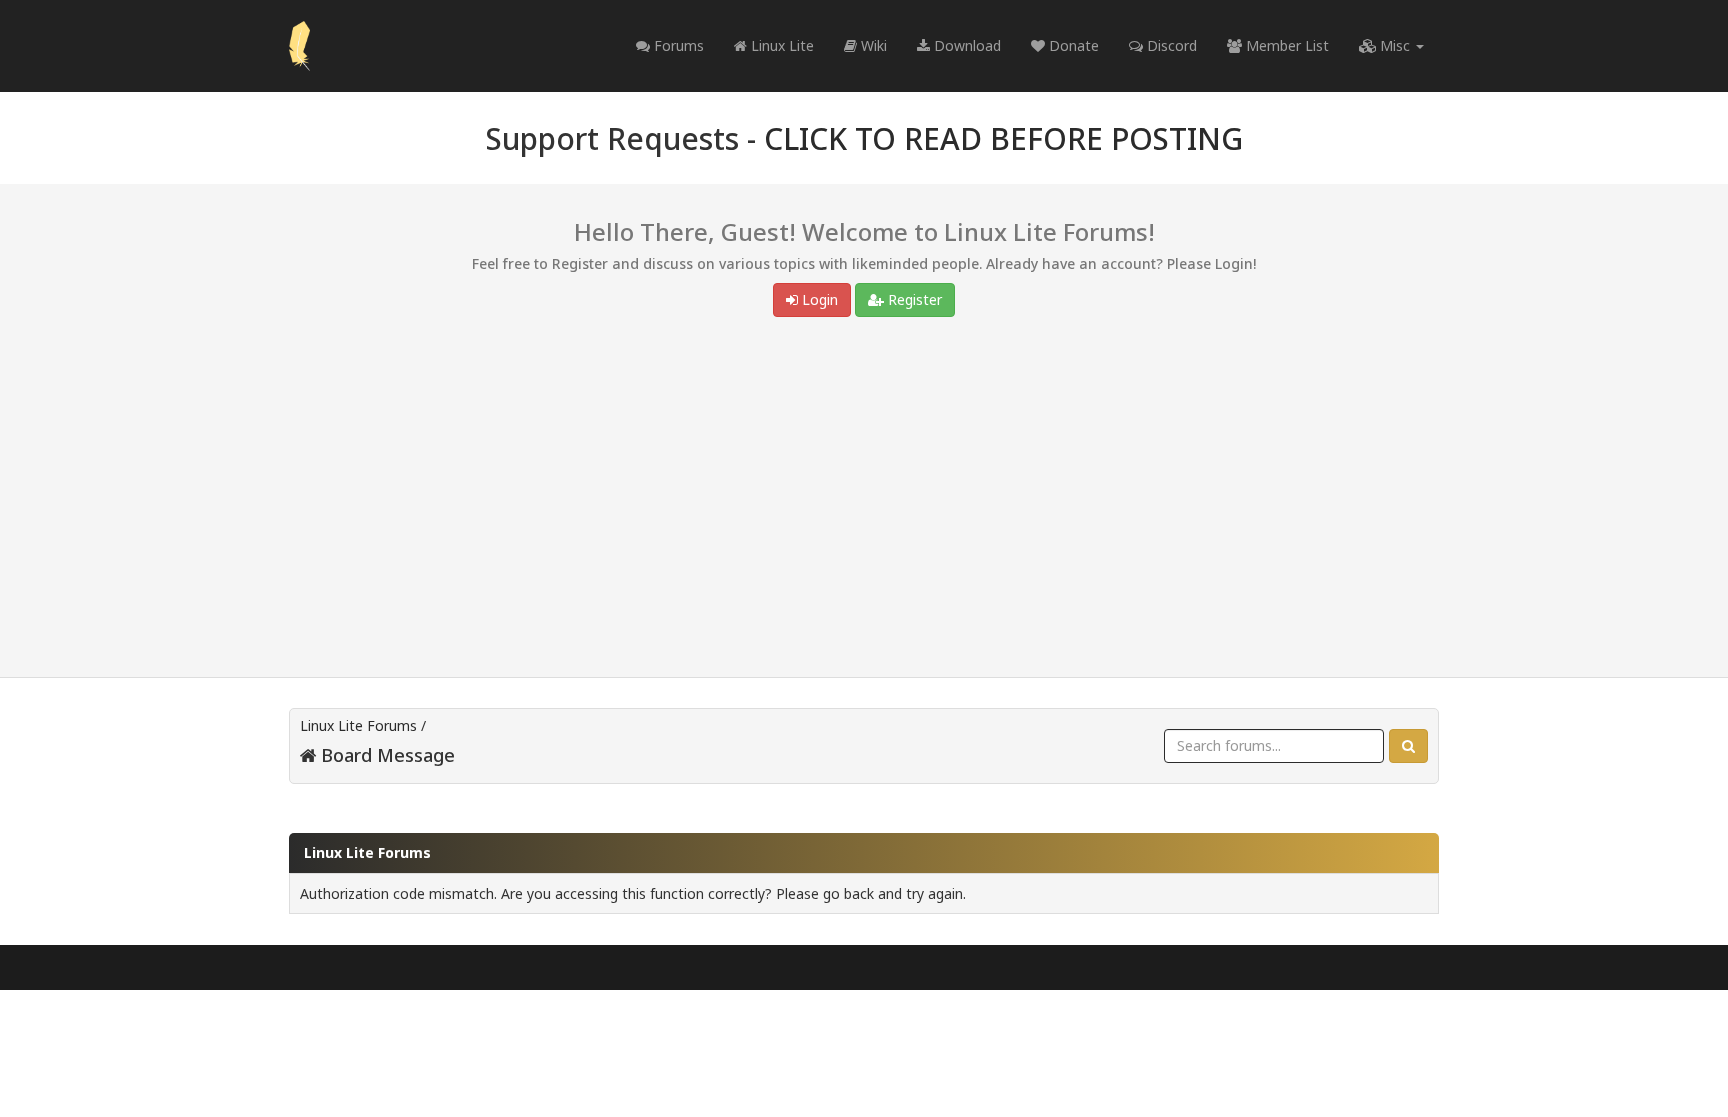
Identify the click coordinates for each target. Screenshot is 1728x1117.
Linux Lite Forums (358, 725)
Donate (1072, 45)
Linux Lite (780, 45)
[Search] (1408, 746)
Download (965, 45)
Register (913, 299)
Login (818, 299)
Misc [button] (1395, 45)
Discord (1170, 45)
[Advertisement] (864, 502)
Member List (1285, 45)
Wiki (872, 45)
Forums (677, 45)
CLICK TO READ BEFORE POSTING (1003, 138)
